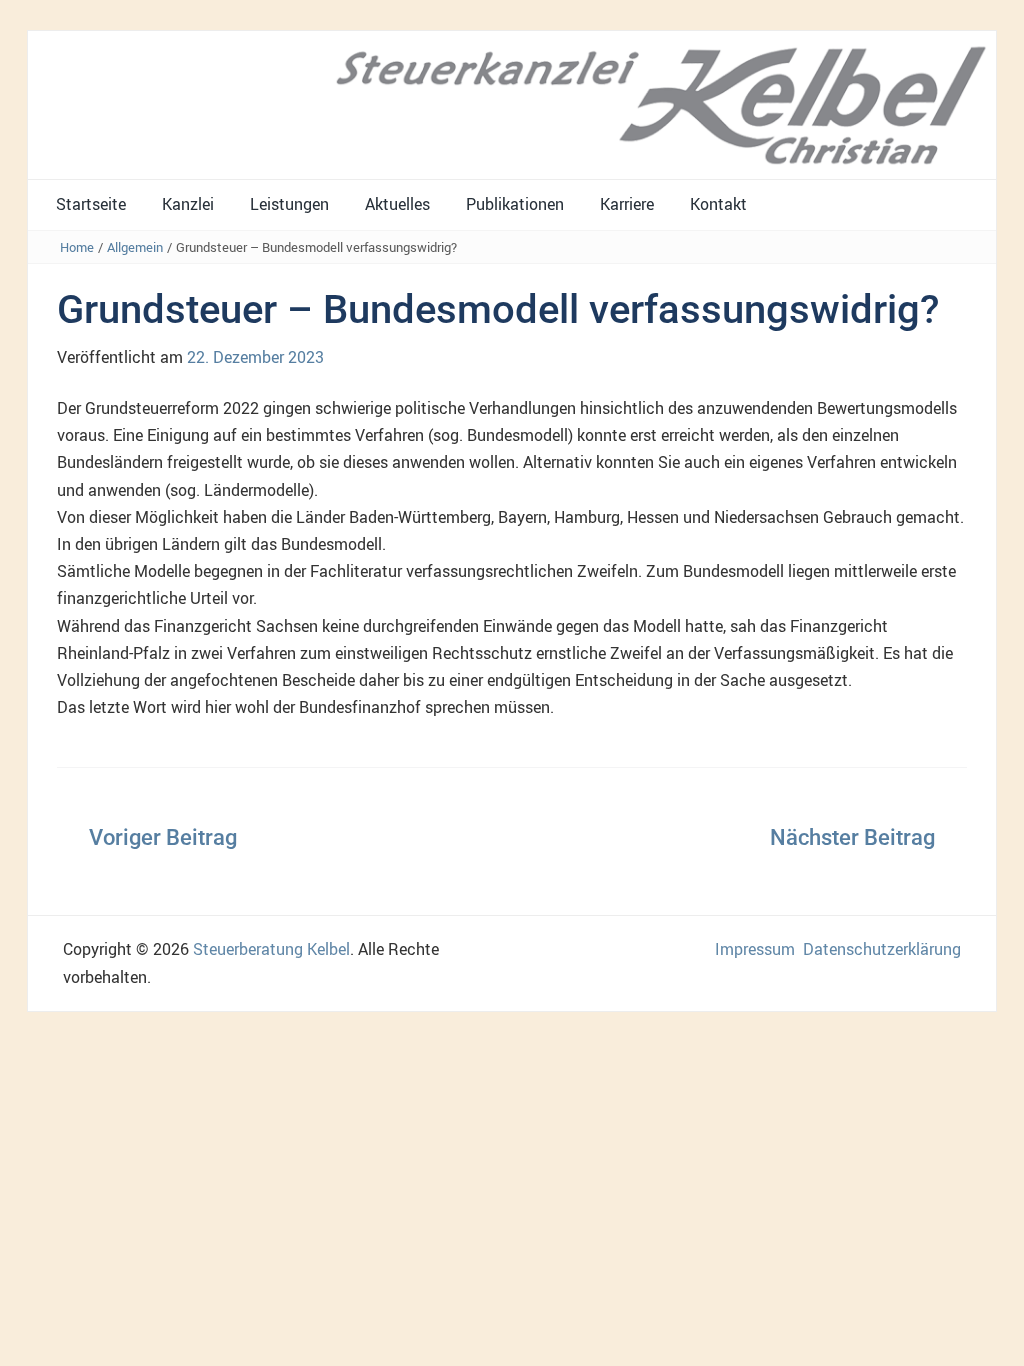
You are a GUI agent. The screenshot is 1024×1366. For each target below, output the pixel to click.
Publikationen (515, 204)
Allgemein (135, 247)
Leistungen (289, 204)
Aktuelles (397, 204)
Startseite (91, 204)
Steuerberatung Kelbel (271, 949)
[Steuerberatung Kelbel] (512, 104)
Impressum (755, 949)
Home (77, 247)
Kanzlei (188, 204)
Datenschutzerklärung (882, 949)
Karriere (627, 204)
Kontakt (718, 204)
